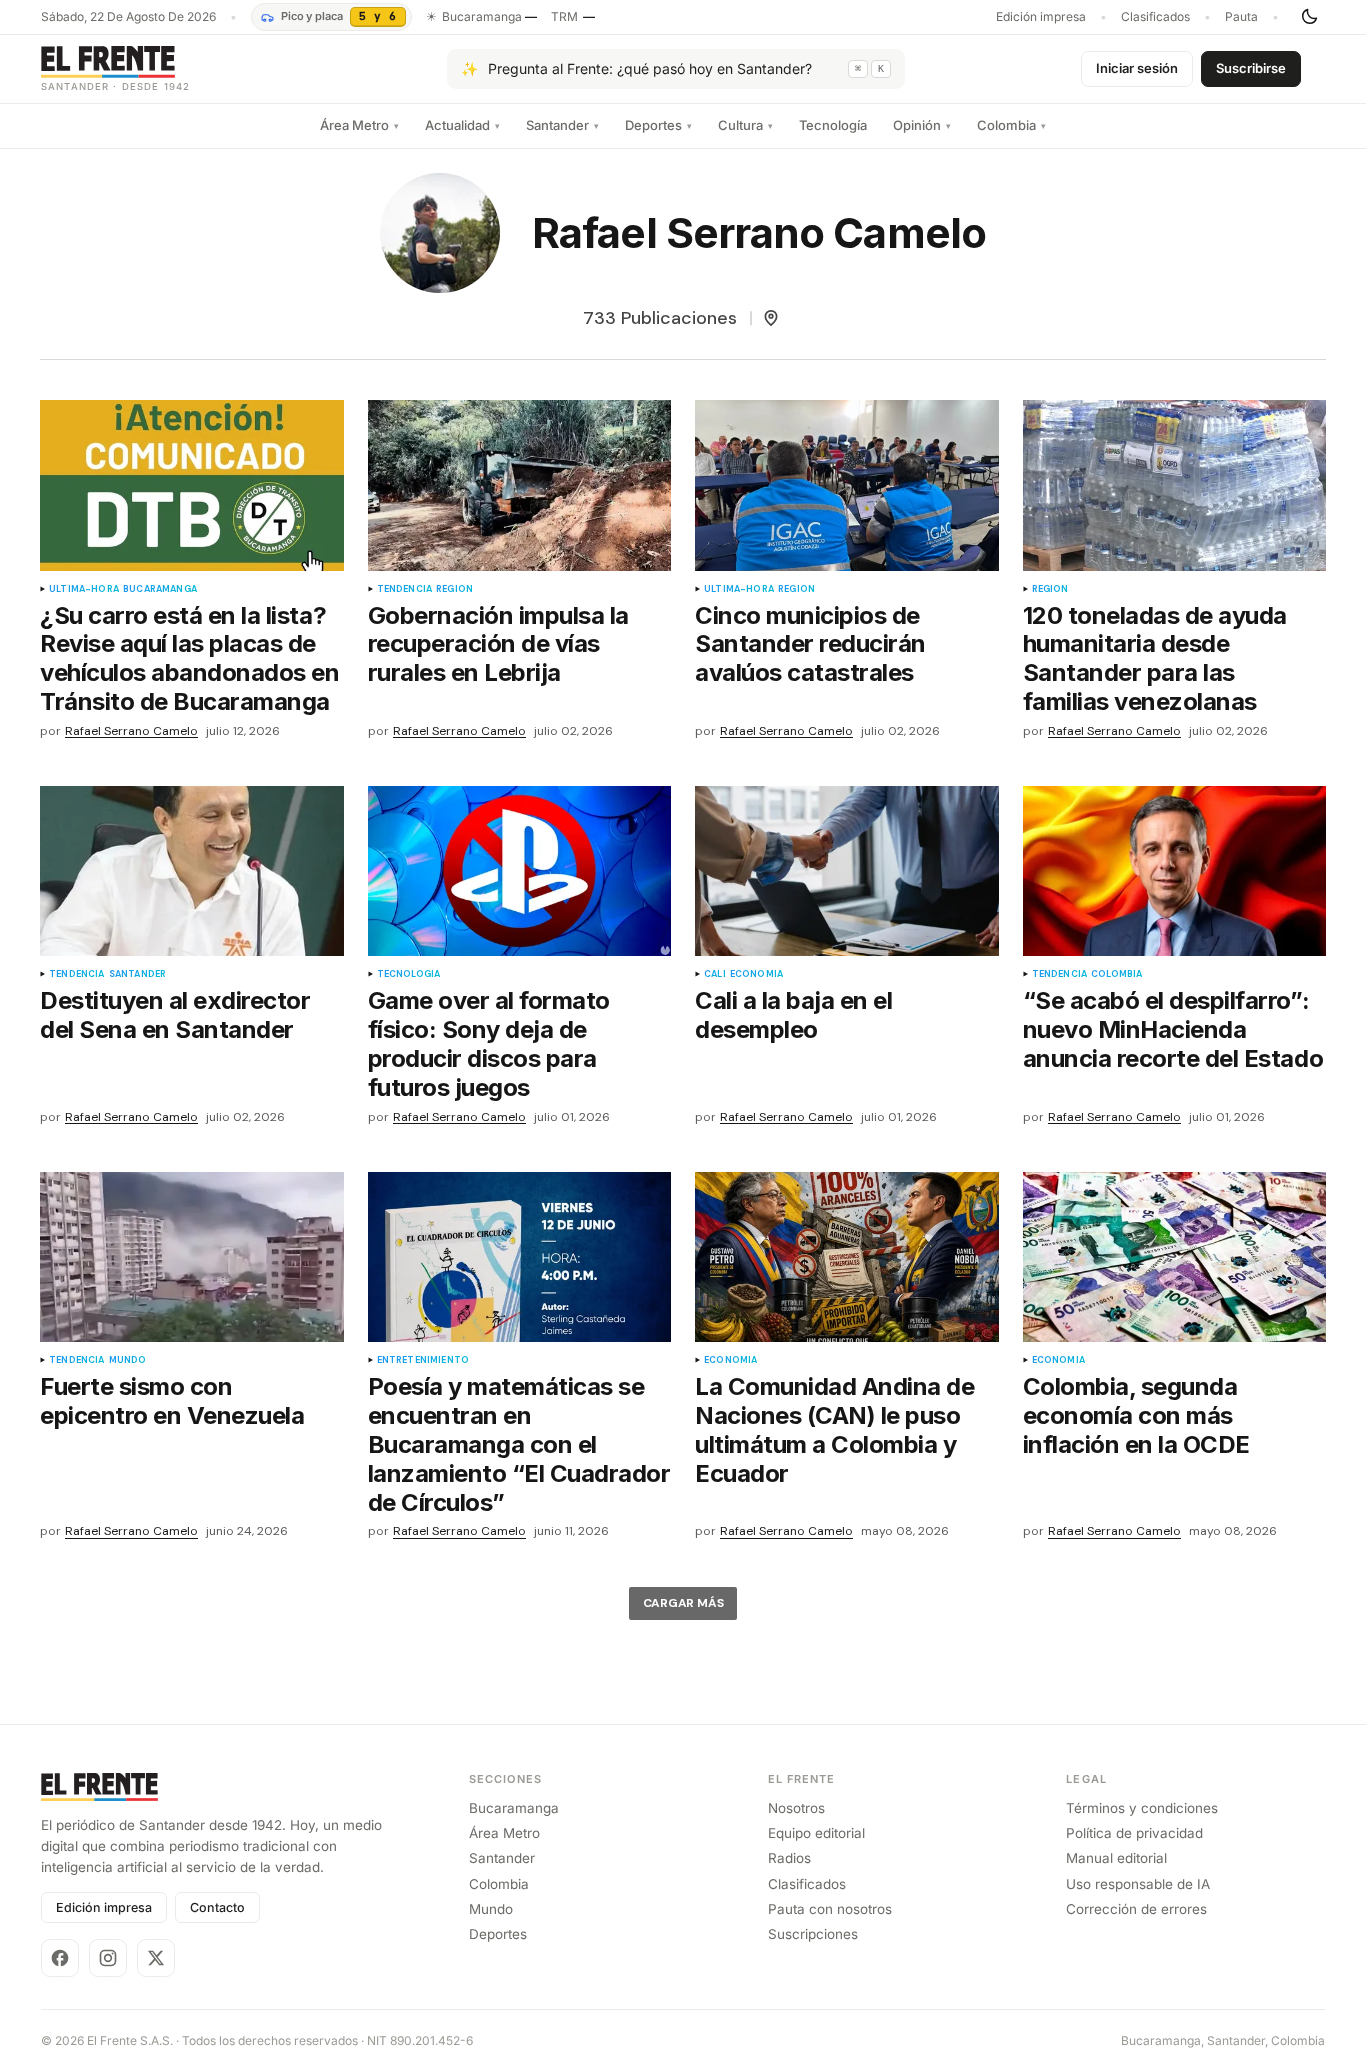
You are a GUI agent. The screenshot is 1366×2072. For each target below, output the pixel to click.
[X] (156, 1958)
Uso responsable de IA (1138, 1884)
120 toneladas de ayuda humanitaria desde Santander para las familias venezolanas (1155, 659)
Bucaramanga (160, 589)
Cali (715, 974)
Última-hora (84, 589)
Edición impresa (1041, 17)
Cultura (745, 125)
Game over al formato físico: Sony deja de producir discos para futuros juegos (489, 1044)
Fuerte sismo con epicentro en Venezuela (172, 1401)
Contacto (217, 1907)
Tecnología (833, 125)
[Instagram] (108, 1958)
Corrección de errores (1136, 1909)
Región (454, 589)
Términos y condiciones (1142, 1808)
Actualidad (462, 125)
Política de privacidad (1134, 1833)
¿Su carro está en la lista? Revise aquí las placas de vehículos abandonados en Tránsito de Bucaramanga (189, 659)
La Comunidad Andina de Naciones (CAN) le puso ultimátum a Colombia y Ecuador (834, 1430)
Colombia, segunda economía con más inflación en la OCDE (1136, 1416)
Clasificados (1155, 17)
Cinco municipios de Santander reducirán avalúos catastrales (810, 645)
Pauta (1241, 17)
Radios (789, 1858)
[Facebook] (60, 1958)
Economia (756, 974)
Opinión (922, 125)
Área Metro (359, 125)
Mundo (128, 1360)
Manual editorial (1116, 1858)
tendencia (405, 589)
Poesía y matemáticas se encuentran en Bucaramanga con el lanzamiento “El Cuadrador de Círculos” (519, 1444)
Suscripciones (813, 1934)
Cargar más (683, 1603)
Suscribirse (1251, 68)
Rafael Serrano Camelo (131, 731)
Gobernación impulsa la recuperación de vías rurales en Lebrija (498, 645)
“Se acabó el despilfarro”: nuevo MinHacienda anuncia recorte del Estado (1173, 1030)
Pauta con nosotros (830, 1909)
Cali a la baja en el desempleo (793, 1015)
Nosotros (796, 1808)
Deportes (658, 125)
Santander (562, 125)
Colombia (1011, 125)
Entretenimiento (423, 1360)
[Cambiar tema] (1309, 17)
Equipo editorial (816, 1833)
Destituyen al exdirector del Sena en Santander (175, 1015)
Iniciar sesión (1137, 68)
